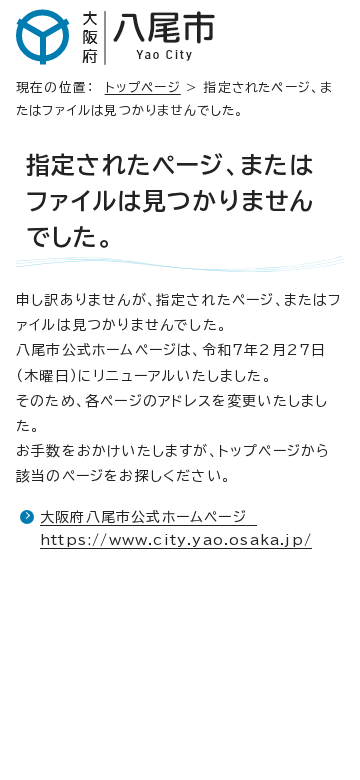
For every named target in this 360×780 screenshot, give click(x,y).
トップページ (143, 87)
